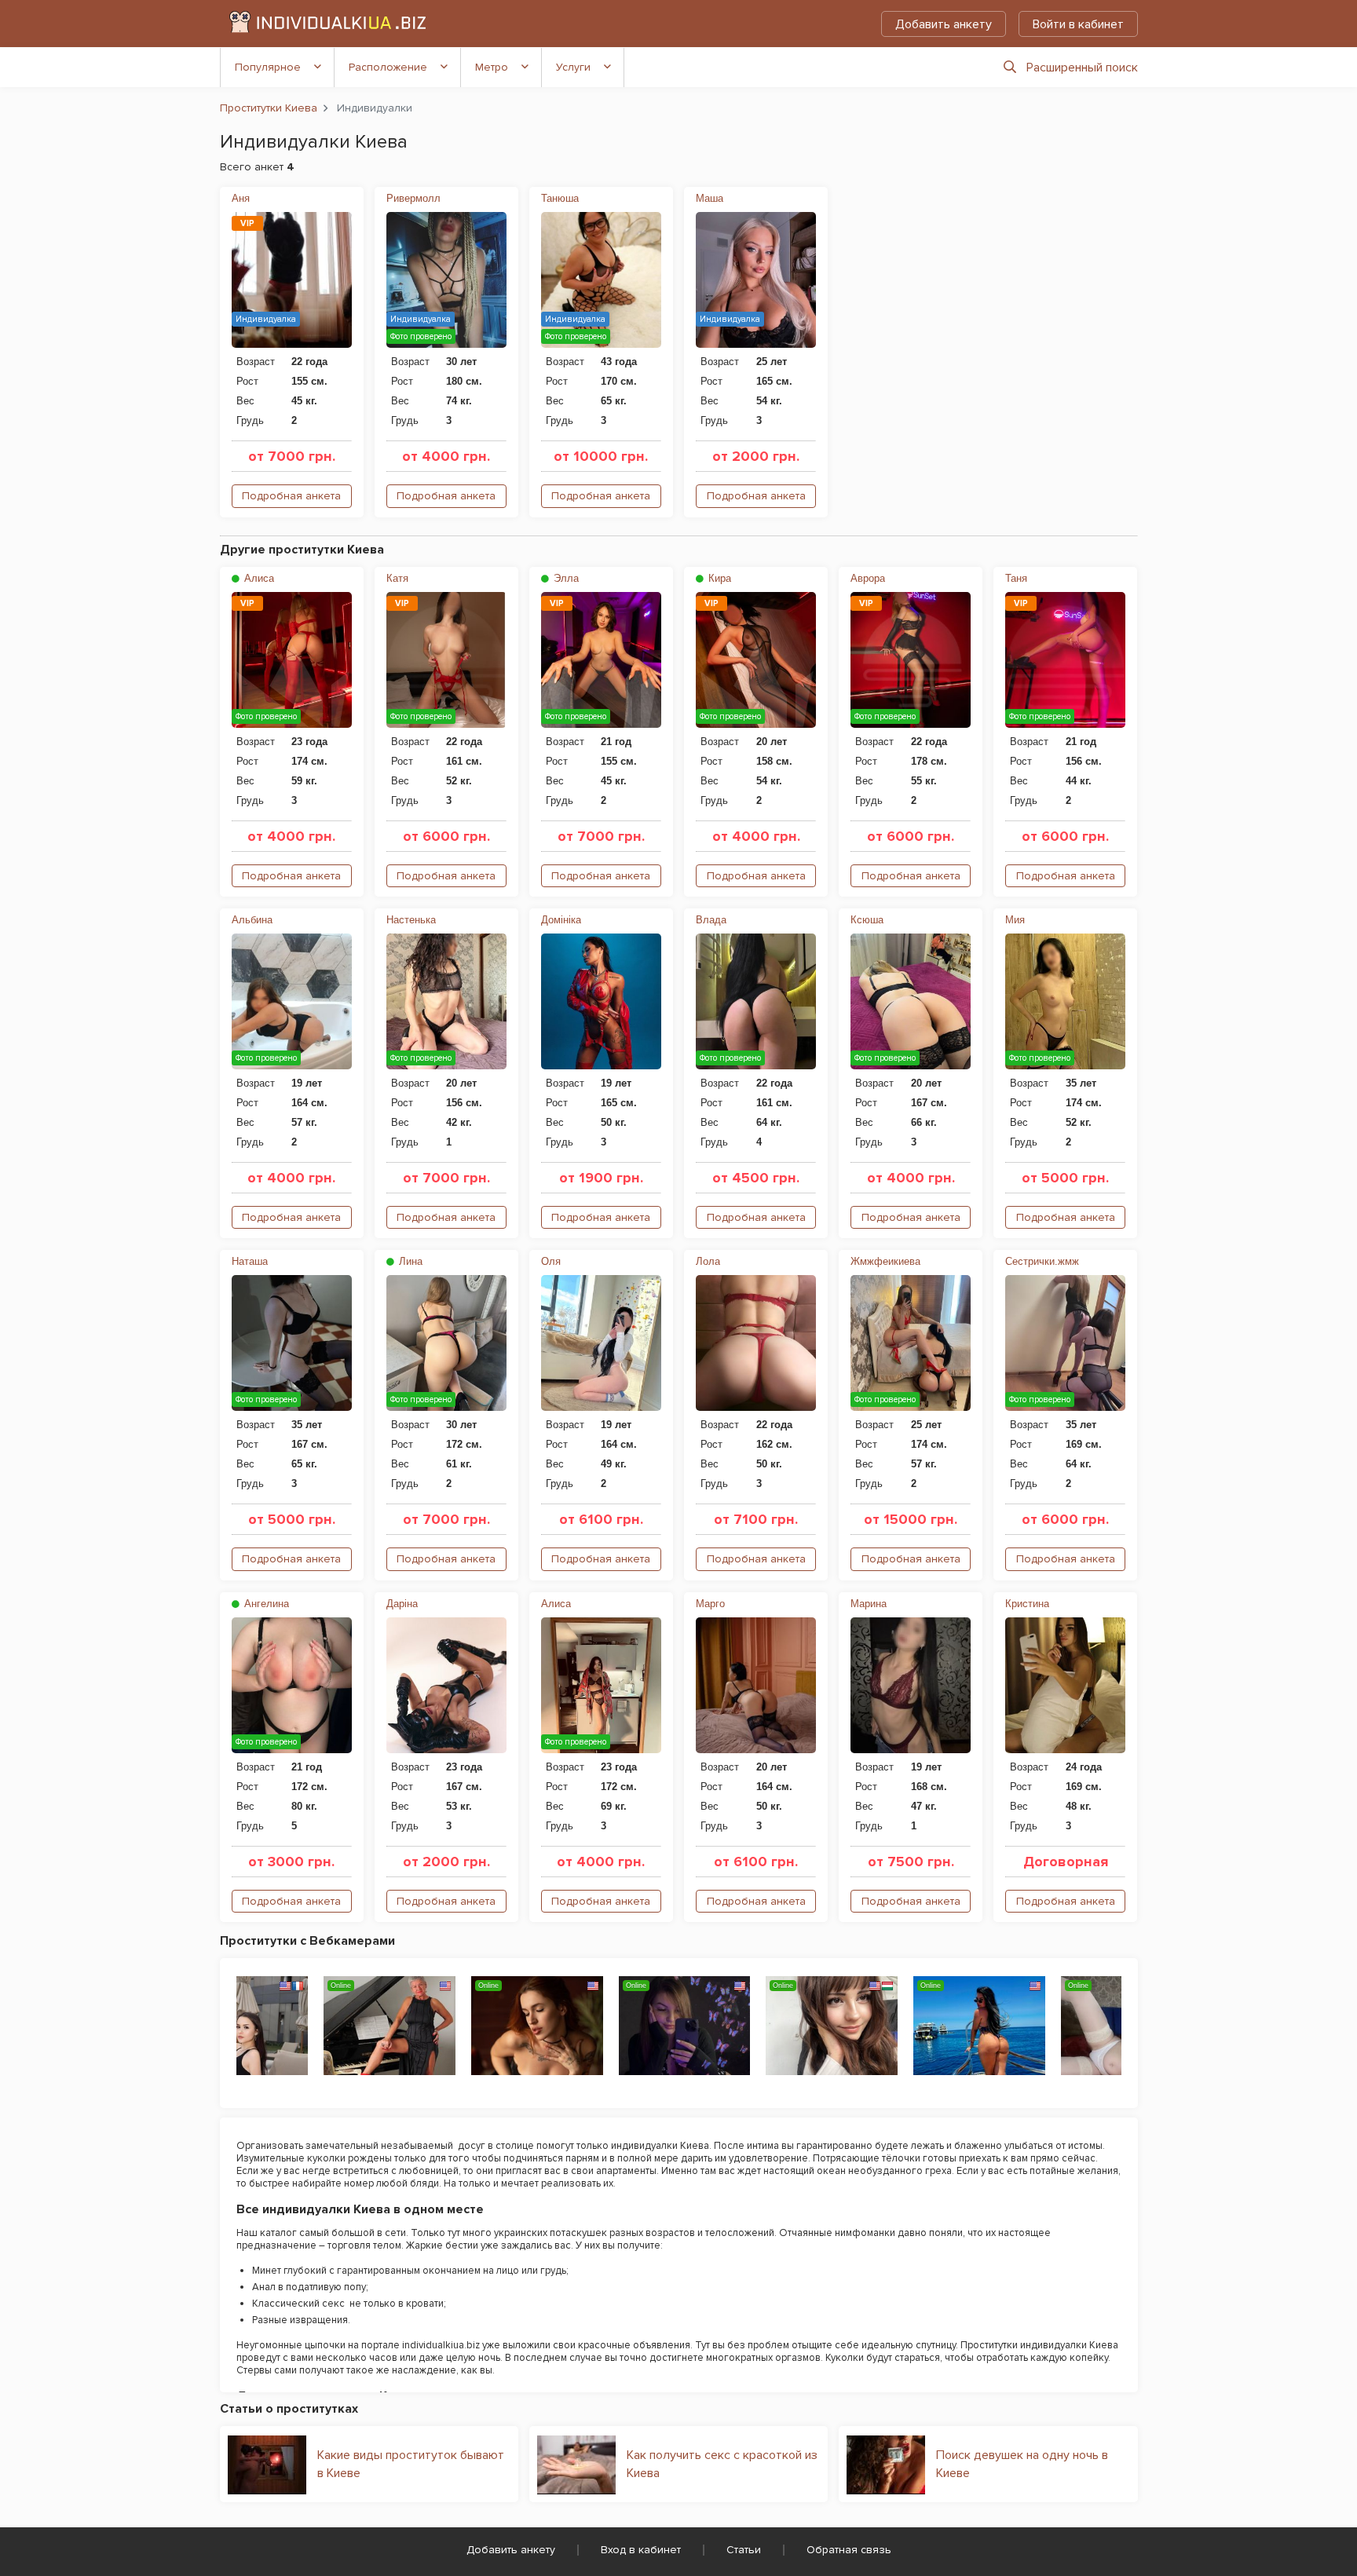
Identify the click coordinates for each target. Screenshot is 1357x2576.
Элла (565, 578)
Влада (711, 920)
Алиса (258, 578)
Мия (1015, 920)
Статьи (744, 2550)
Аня (241, 198)
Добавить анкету (944, 24)
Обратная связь (849, 2550)
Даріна (402, 1604)
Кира (718, 578)
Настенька (411, 920)
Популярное (268, 67)
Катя (397, 578)
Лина (409, 1261)
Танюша (560, 198)
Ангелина (265, 1604)
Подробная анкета (291, 496)
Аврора (868, 578)
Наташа (250, 1261)
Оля (551, 1261)
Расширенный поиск (1082, 68)
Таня (1016, 578)
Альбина (252, 920)
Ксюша (867, 920)
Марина (869, 1604)
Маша (710, 198)
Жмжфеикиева (885, 1261)
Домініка (561, 920)
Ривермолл (413, 198)
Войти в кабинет (1078, 24)
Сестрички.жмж (1042, 1261)
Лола (708, 1261)
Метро (492, 67)
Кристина (1027, 1604)
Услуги (573, 67)
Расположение (388, 67)
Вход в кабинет (641, 2550)
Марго (710, 1604)
